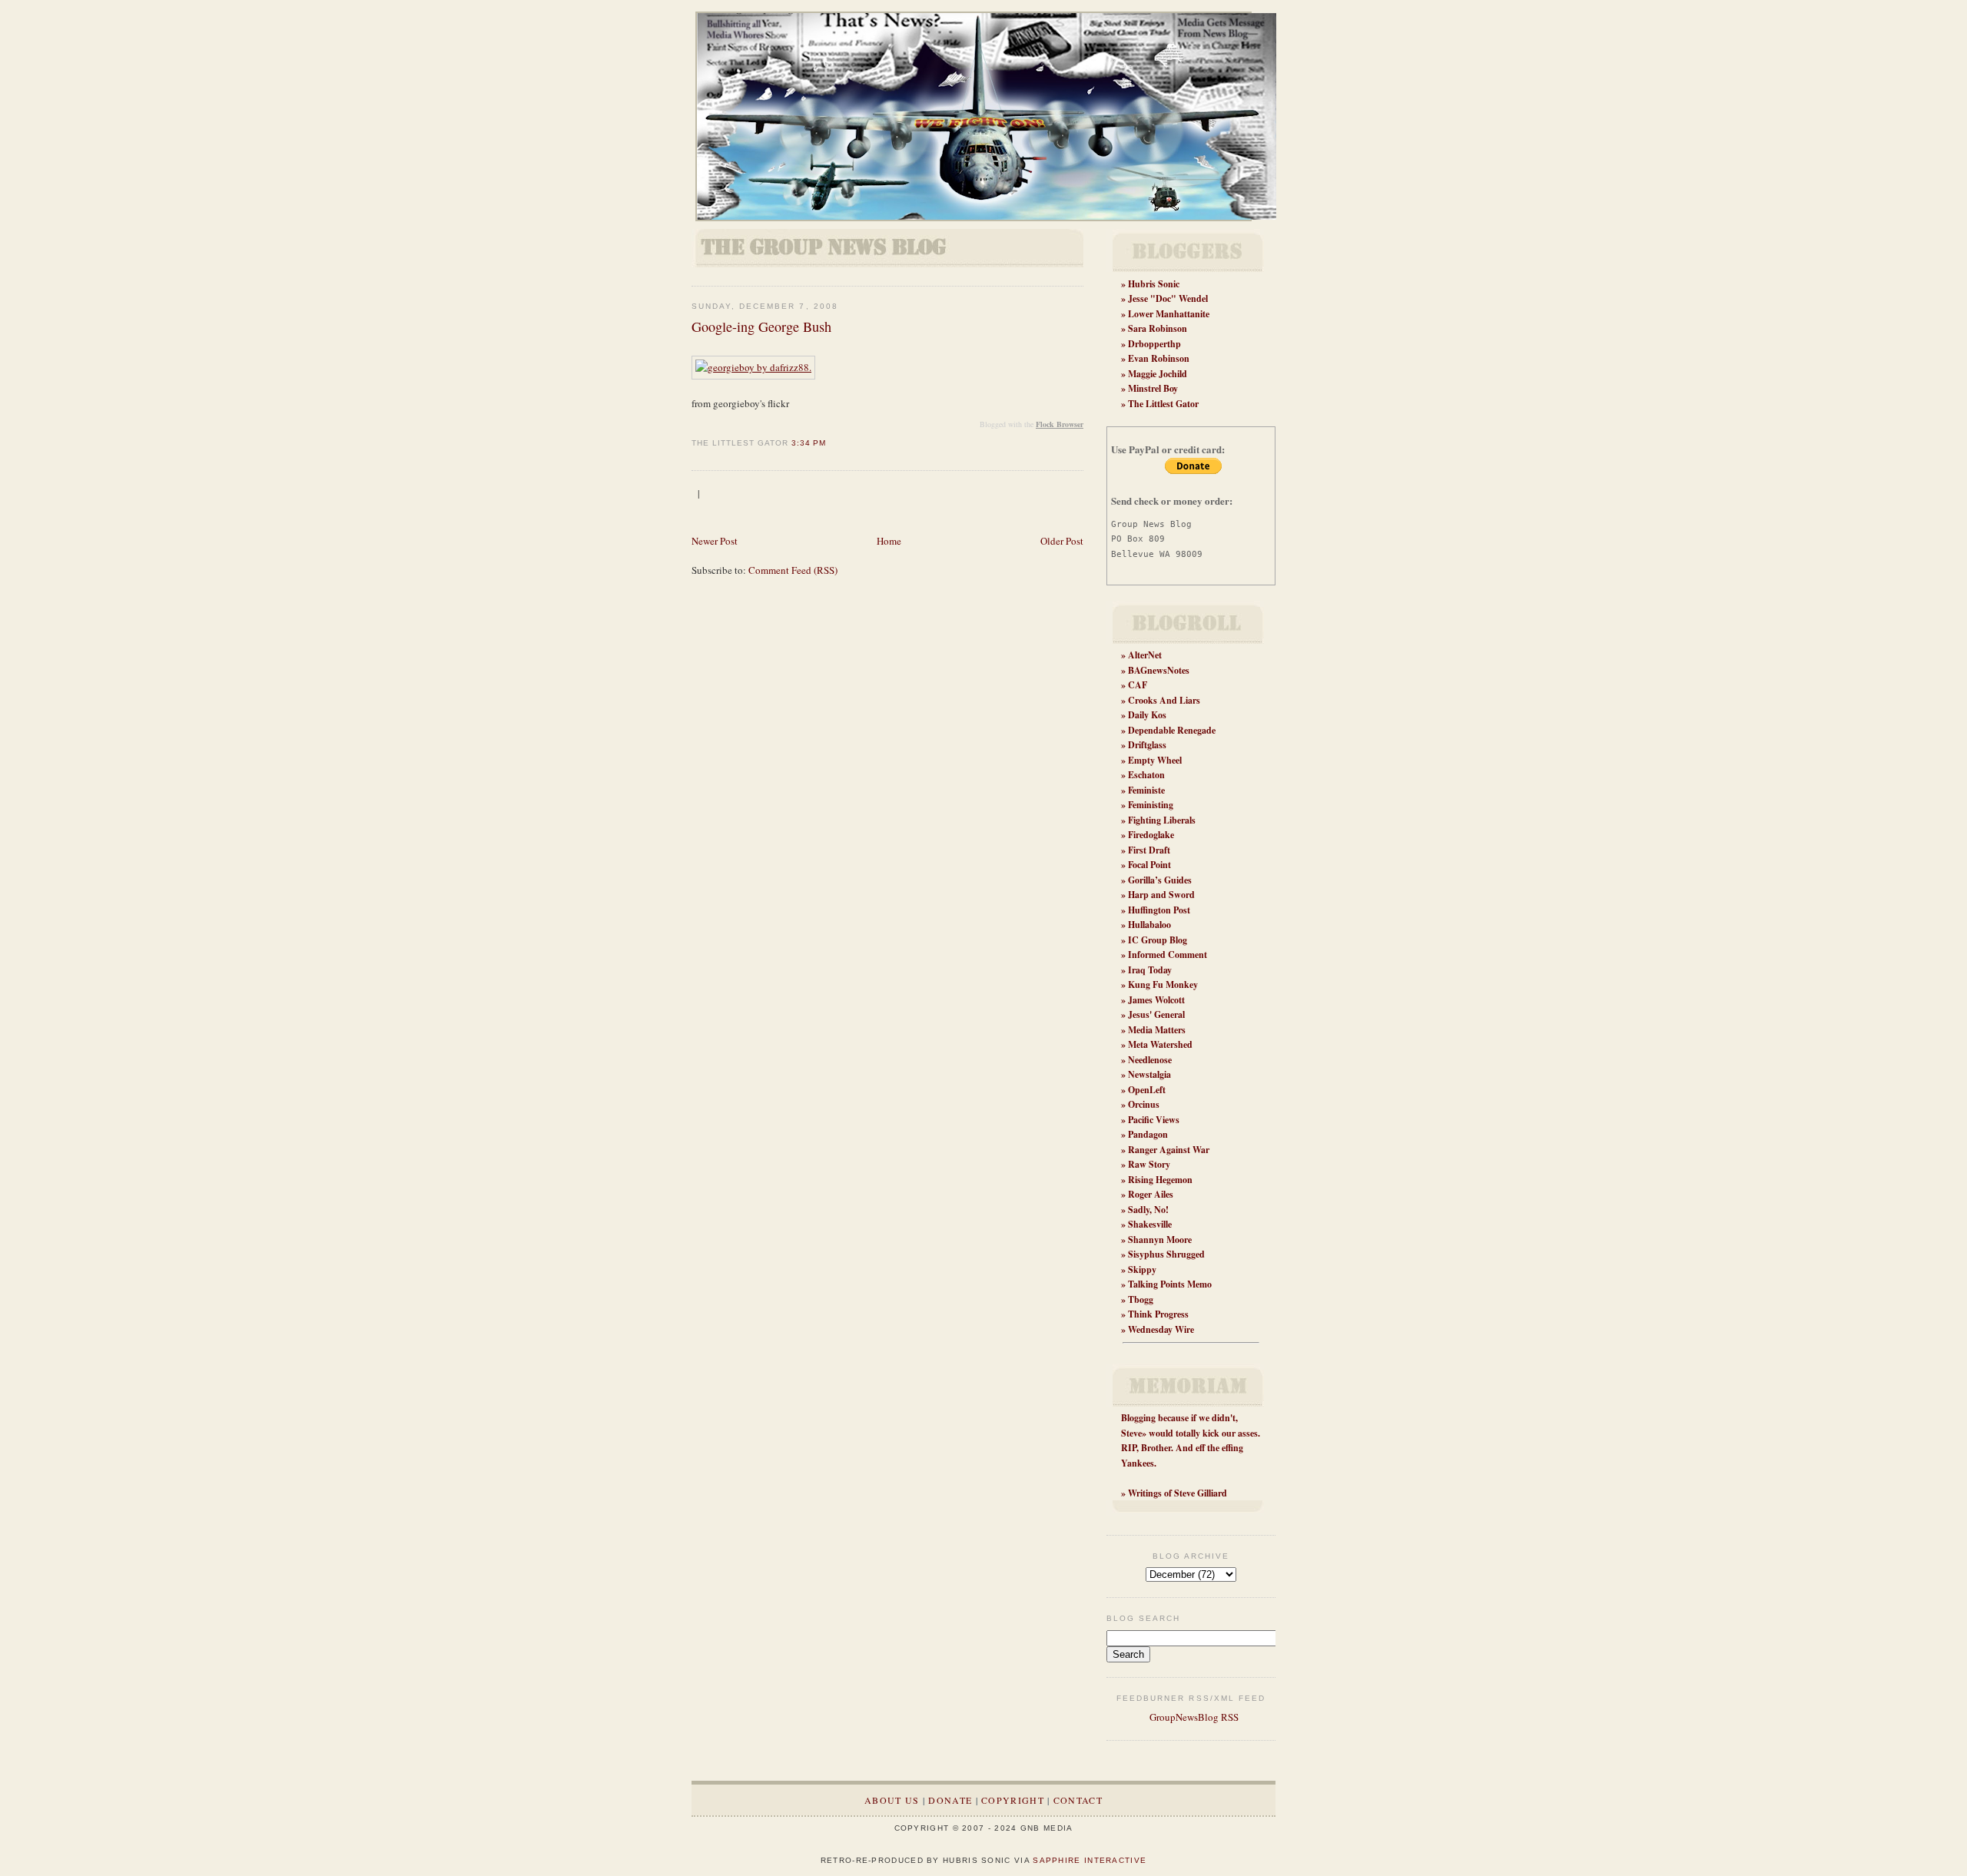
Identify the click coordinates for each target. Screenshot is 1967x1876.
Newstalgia (1149, 1074)
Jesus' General (1156, 1014)
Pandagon (1148, 1134)
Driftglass (1147, 745)
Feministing (1151, 805)
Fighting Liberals (1162, 820)
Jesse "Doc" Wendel (1168, 298)
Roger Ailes (1151, 1194)
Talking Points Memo (1170, 1284)
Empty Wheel (1155, 760)
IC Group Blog (1158, 940)
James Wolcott (1156, 1000)
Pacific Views (1154, 1120)
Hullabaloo (1149, 925)
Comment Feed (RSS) (793, 570)
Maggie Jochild (1158, 374)
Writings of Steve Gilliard (1178, 1493)
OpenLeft (1147, 1090)
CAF (1138, 685)
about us (892, 1800)
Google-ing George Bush (761, 326)
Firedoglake (1151, 835)
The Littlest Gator (1163, 404)
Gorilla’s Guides (1160, 880)
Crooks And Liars (1164, 700)
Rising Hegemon (1160, 1180)
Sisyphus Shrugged (1166, 1254)
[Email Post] (831, 443)
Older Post (1062, 541)
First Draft (1149, 850)
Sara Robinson (1158, 328)
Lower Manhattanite (1169, 314)
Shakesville (1150, 1224)
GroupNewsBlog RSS (1193, 1717)
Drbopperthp (1154, 344)
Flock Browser (1060, 424)
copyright (1013, 1800)
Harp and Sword (1161, 895)
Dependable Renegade (1172, 730)
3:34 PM (809, 443)
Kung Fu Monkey (1163, 984)
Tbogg (1141, 1299)
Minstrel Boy (1153, 388)
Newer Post (715, 541)
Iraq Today (1150, 970)
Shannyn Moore (1160, 1240)
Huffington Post (1159, 910)
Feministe (1146, 790)
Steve (1131, 1433)
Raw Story (1149, 1164)
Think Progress (1158, 1314)
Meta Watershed (1160, 1044)
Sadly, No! (1148, 1210)
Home (889, 541)
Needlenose (1150, 1060)
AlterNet (1145, 655)
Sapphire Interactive (1090, 1860)
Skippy (1142, 1269)
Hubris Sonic (1154, 284)
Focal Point (1149, 865)
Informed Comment (1168, 955)
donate (950, 1800)
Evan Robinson (1159, 358)
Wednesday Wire (1161, 1329)
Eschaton (1146, 775)
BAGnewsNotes (1159, 670)
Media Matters (1157, 1030)
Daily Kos (1147, 715)
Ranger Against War (1169, 1150)
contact (1078, 1800)
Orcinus (1144, 1104)
